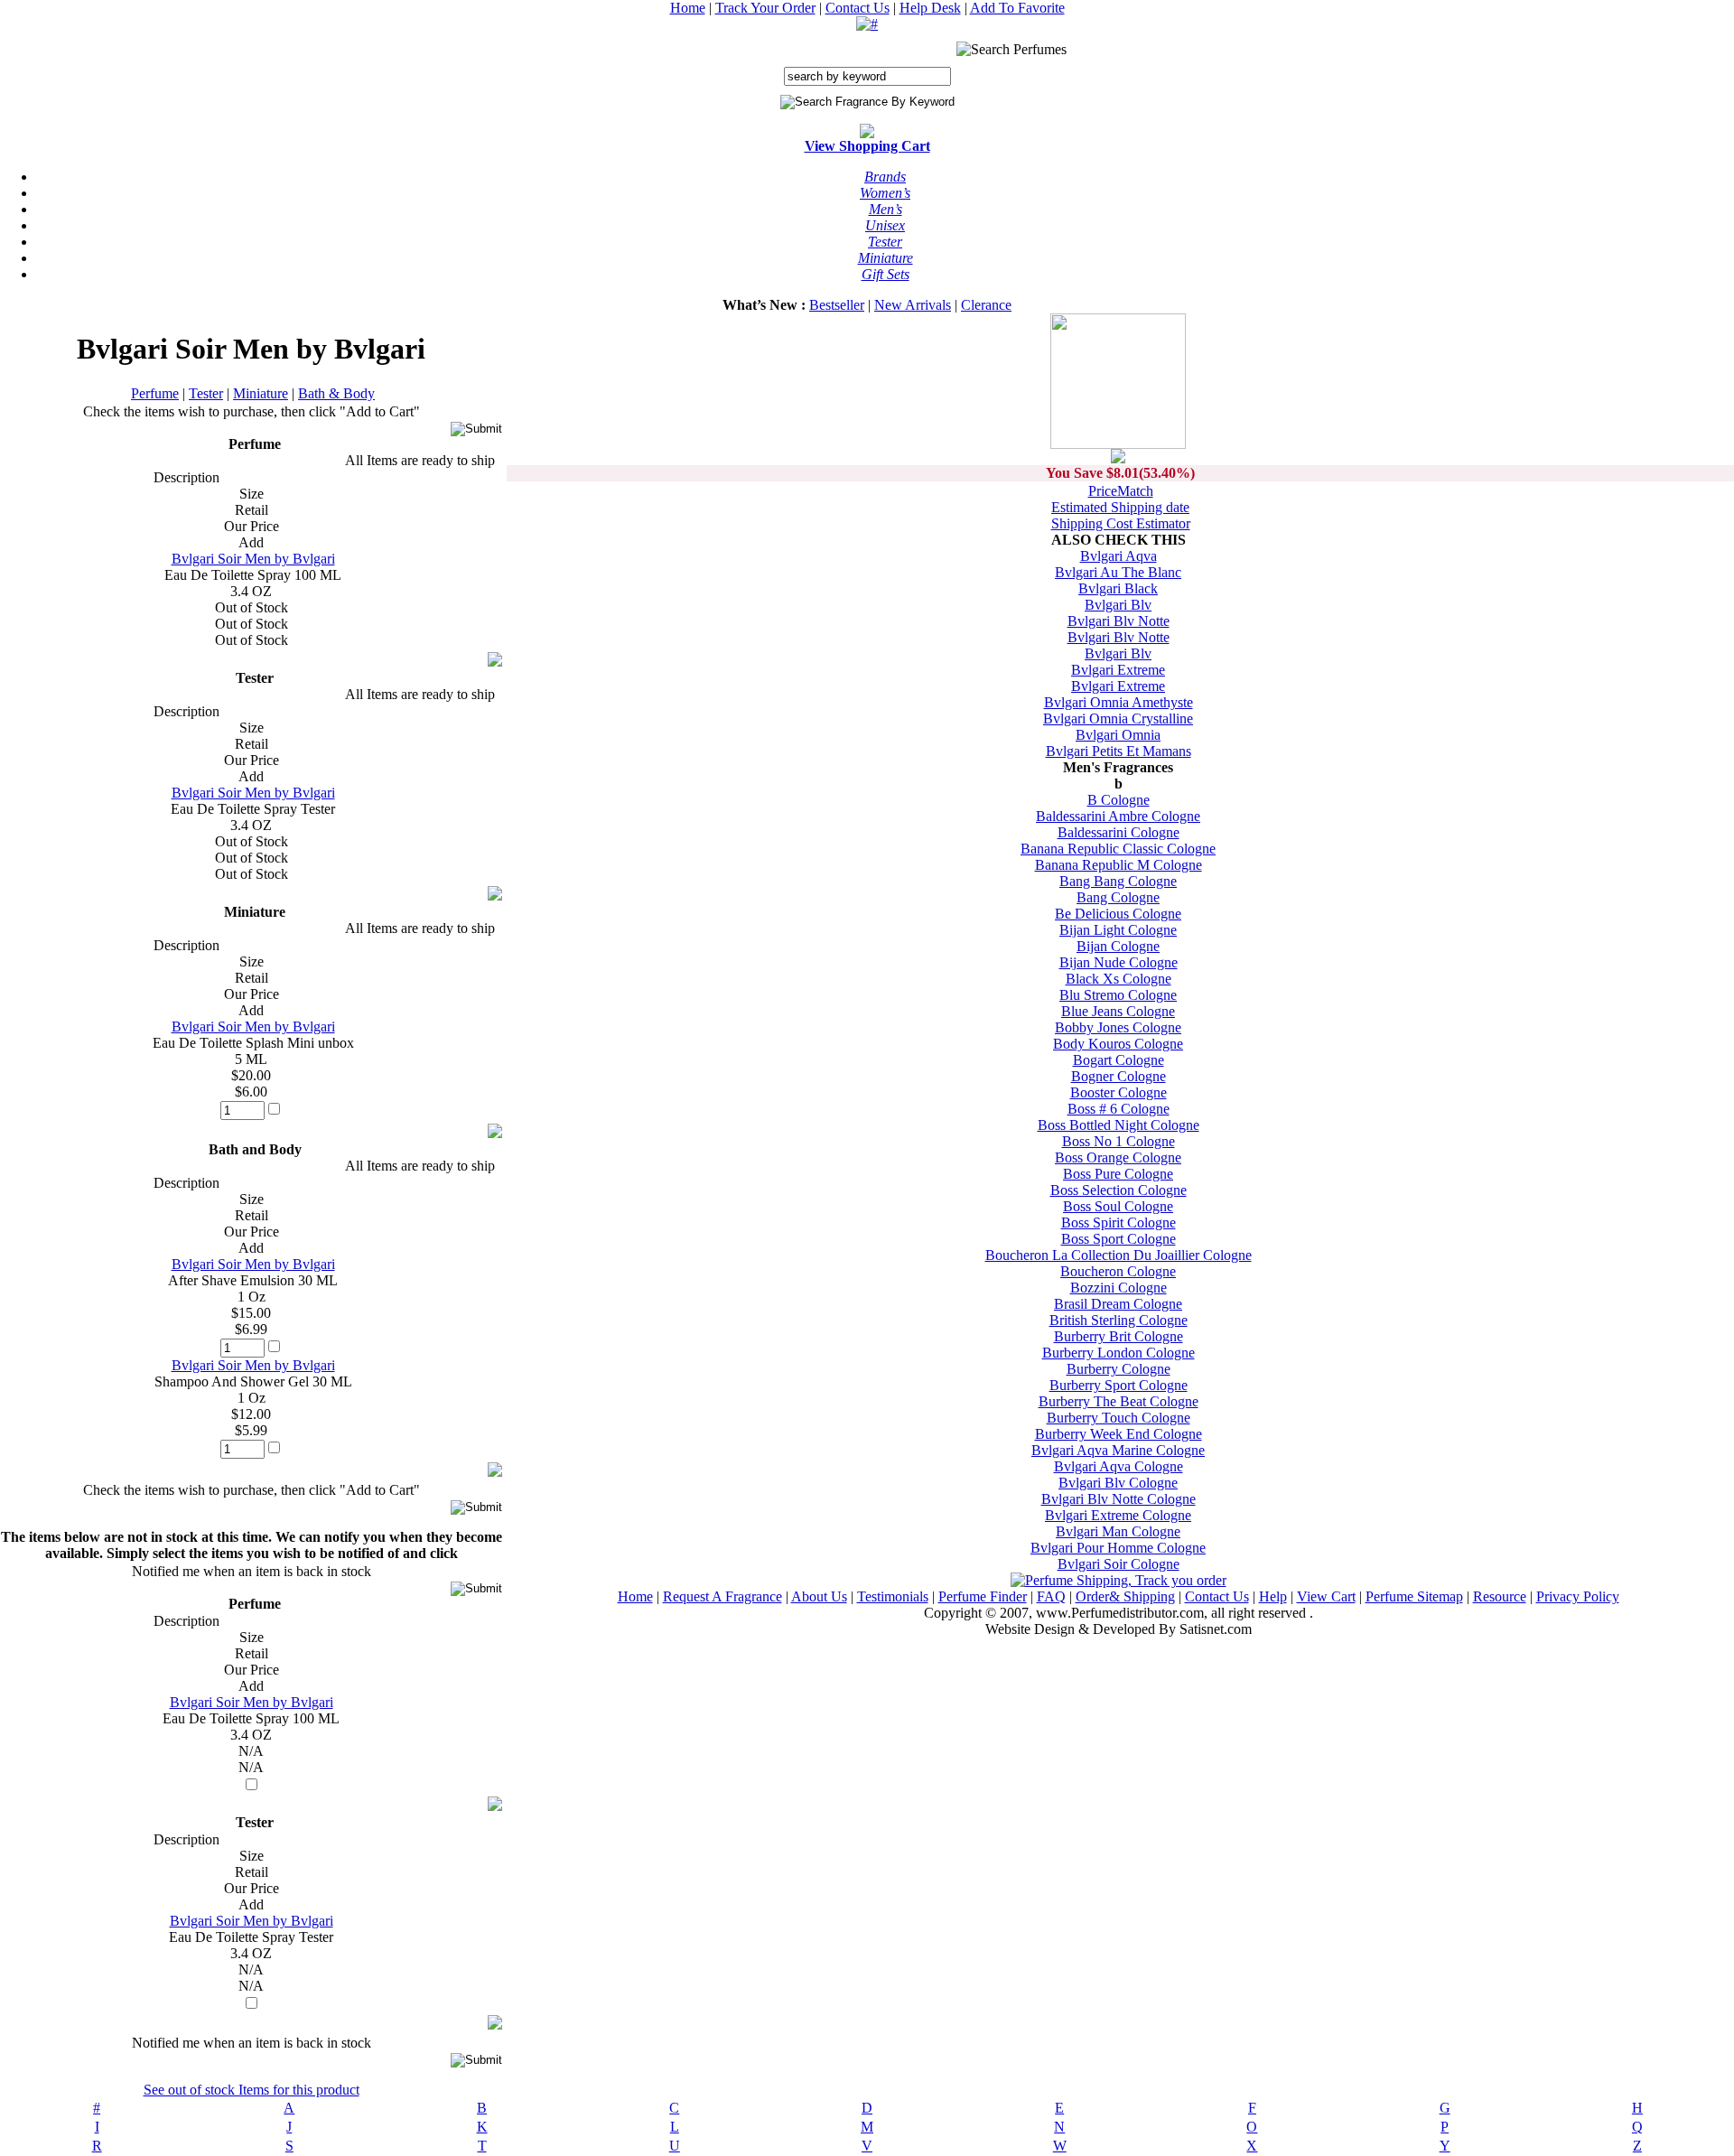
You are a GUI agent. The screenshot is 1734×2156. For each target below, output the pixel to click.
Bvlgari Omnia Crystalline (1118, 719)
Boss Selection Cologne (1119, 1190)
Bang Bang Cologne (1118, 881)
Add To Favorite (1017, 8)
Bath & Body (336, 393)
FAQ (1051, 1596)
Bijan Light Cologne (1118, 930)
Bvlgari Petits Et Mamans (1119, 751)
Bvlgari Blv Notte (1119, 621)
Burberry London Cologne (1119, 1353)
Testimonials (893, 1596)
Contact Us (858, 8)
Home (688, 8)
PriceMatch (1121, 491)
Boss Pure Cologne (1118, 1174)
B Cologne (1119, 800)
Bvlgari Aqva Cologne (1119, 1466)
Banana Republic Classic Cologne (1118, 849)
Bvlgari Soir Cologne (1119, 1564)
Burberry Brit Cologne (1119, 1336)
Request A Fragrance (722, 1596)
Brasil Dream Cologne (1118, 1304)
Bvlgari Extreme (1118, 670)
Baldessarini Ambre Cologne (1118, 816)
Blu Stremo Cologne (1118, 995)
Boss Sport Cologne (1119, 1239)
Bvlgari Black (1118, 588)
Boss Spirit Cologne (1119, 1223)
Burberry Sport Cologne (1119, 1385)
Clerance (986, 305)
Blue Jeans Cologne (1118, 1011)
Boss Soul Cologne (1118, 1206)
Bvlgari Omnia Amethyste (1119, 702)
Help (1273, 1596)
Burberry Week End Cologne (1119, 1434)
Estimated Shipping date (1120, 507)
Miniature (261, 393)
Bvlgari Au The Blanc (1118, 572)
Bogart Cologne (1119, 1060)
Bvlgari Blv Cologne (1118, 1483)
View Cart (1326, 1596)
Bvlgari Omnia (1118, 735)
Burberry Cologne (1119, 1369)
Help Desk (930, 8)
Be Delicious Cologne (1118, 914)
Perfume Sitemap (1414, 1596)
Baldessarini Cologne (1119, 832)
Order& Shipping (1125, 1596)
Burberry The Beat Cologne (1119, 1401)
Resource (1500, 1596)
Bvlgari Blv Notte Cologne (1119, 1499)
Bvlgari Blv (1118, 605)
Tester (206, 393)
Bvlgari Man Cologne (1118, 1531)
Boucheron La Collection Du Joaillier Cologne (1119, 1255)
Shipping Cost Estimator (1121, 523)
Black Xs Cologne (1119, 979)
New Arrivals (913, 305)
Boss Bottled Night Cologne (1119, 1125)
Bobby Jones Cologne (1118, 1027)
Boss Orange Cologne (1118, 1157)
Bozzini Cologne (1119, 1288)
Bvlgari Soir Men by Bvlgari (253, 559)
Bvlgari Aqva (1119, 556)
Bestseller (837, 305)
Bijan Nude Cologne (1119, 962)
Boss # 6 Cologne (1119, 1109)
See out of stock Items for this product (252, 2090)
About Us (819, 1596)
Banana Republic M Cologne (1119, 865)
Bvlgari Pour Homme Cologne (1118, 1548)
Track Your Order (765, 8)
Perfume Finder (983, 1596)
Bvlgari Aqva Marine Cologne (1118, 1450)
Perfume (155, 393)
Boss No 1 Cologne (1119, 1141)
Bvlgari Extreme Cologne (1118, 1515)
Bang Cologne (1118, 897)
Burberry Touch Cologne (1119, 1418)
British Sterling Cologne (1119, 1320)
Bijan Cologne (1118, 946)
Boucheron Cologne (1118, 1271)
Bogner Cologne (1119, 1076)
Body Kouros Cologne (1118, 1044)
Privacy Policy (1578, 1596)
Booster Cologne (1119, 1092)
